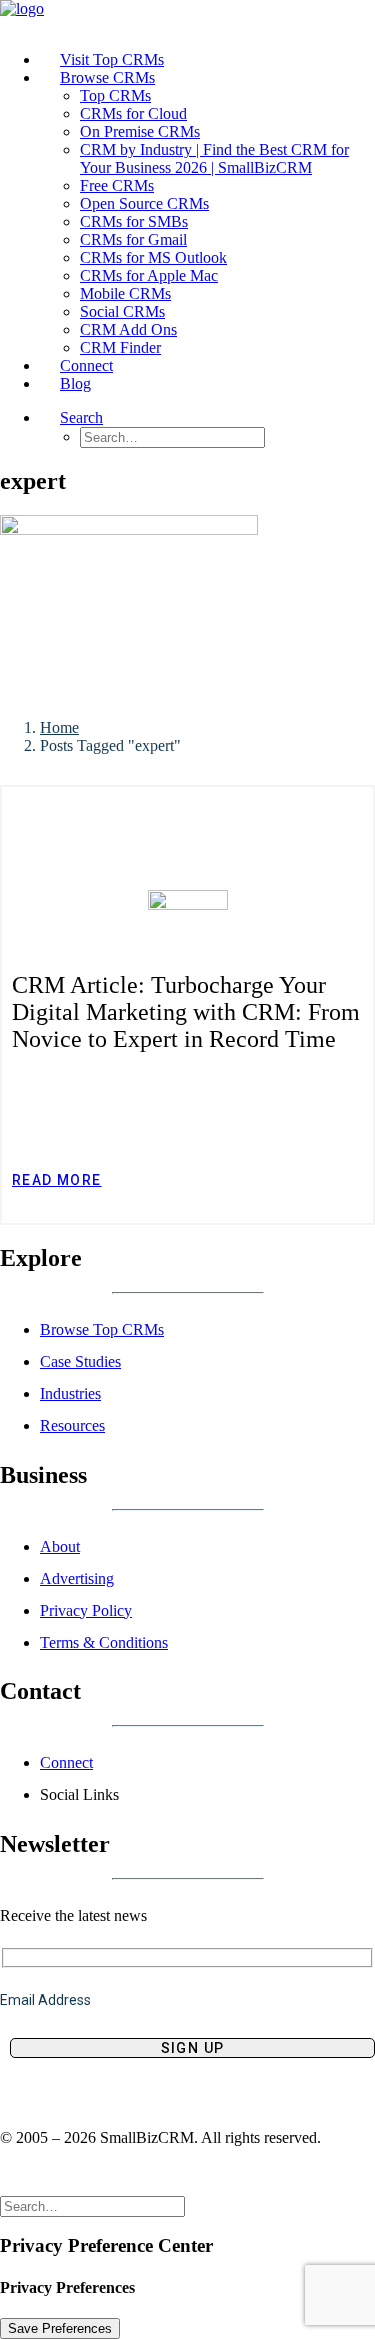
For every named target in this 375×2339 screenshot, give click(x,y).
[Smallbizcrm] (187, 17)
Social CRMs (122, 311)
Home (59, 727)
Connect (66, 1762)
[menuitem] (207, 60)
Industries (70, 1393)
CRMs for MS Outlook (153, 257)
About (60, 1546)
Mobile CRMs (125, 293)
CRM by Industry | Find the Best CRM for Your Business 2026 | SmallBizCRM (214, 158)
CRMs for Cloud (133, 113)
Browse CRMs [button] (107, 77)
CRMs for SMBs (134, 221)
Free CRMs (117, 185)
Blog (75, 383)
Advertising (77, 1578)
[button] (81, 417)
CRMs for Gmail (133, 239)
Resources (72, 1425)
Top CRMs (115, 95)
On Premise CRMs (140, 131)
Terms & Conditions (104, 1642)
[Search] (92, 2205)
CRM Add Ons (128, 329)
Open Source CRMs (144, 203)
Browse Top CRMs (102, 1329)
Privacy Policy (86, 1610)
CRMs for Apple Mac (149, 275)
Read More (57, 1180)
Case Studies (80, 1361)
